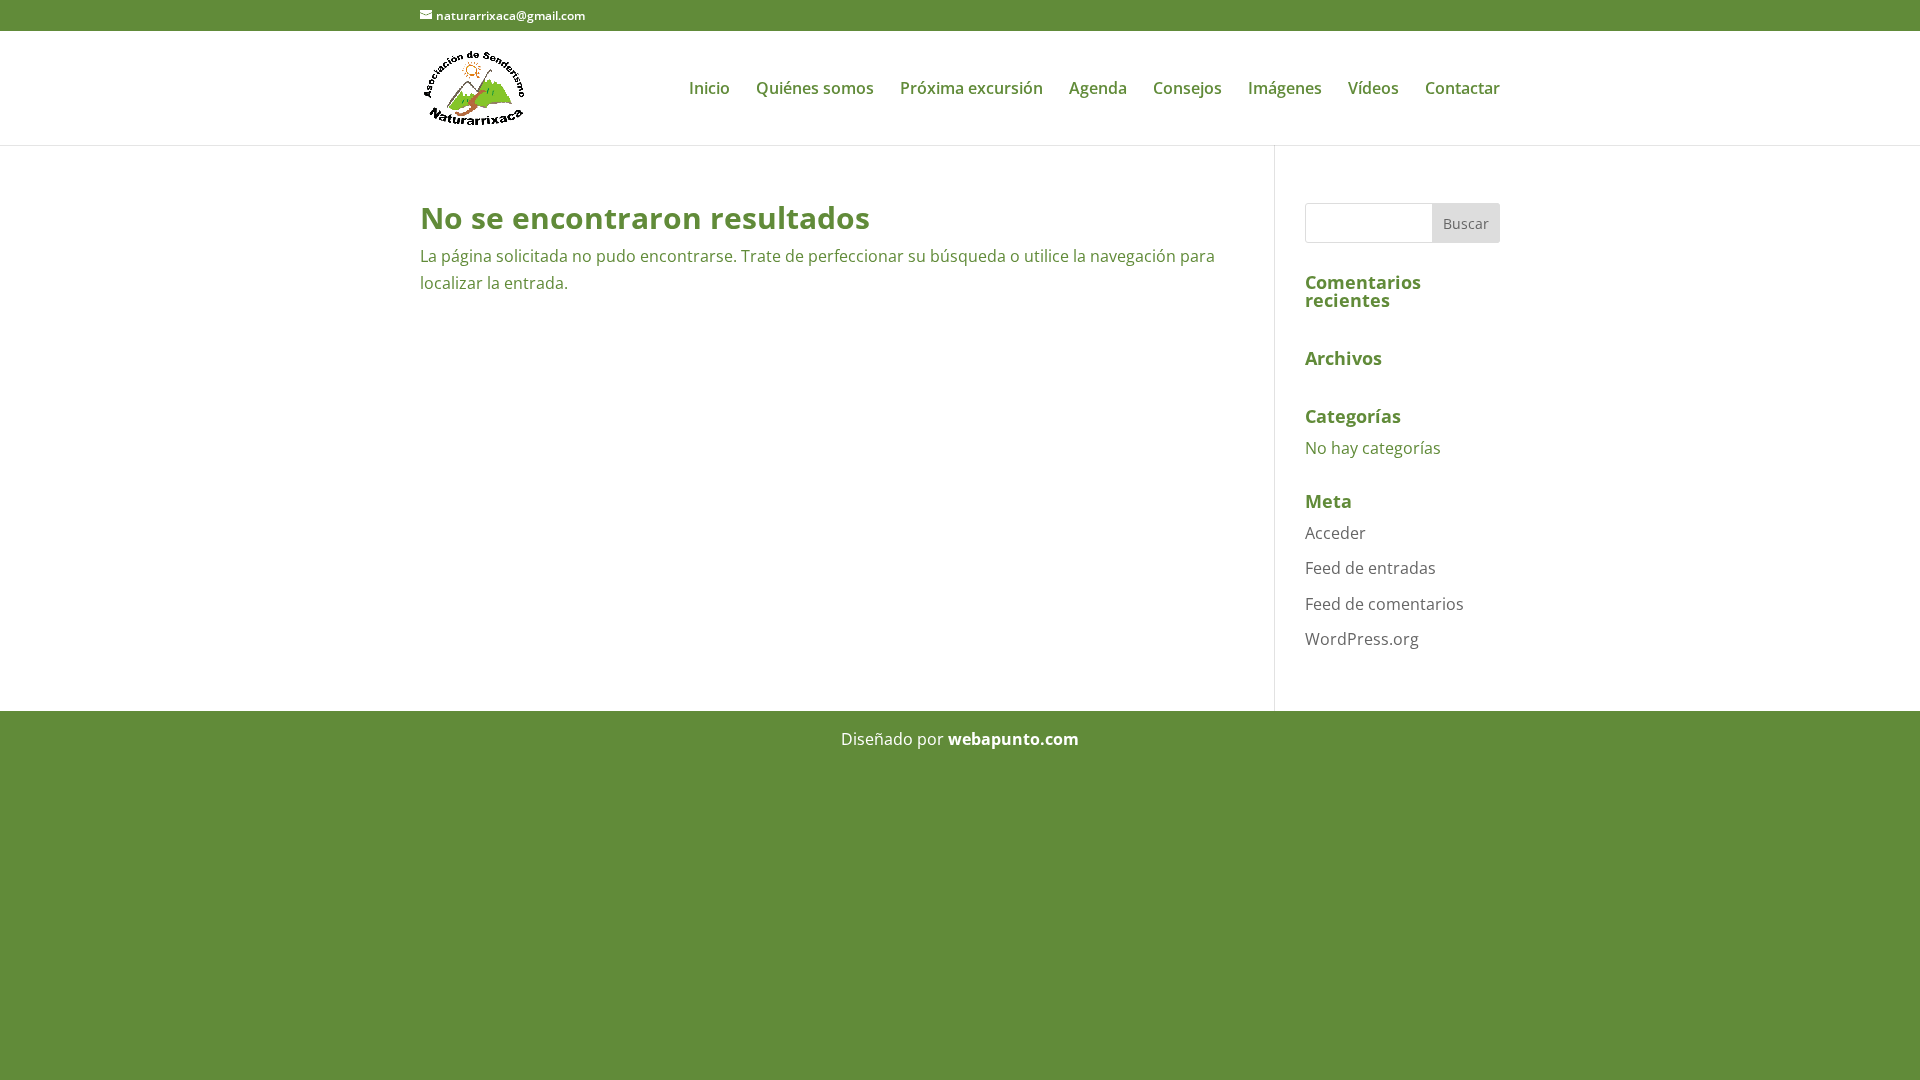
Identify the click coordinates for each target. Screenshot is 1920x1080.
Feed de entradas (1370, 568)
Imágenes (1285, 90)
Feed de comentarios (1384, 604)
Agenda (1098, 90)
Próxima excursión (971, 90)
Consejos (1187, 90)
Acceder (1335, 533)
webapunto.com (1013, 739)
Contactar (1462, 90)
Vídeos (1373, 90)
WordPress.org (1362, 639)
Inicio (709, 90)
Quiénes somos (815, 90)
